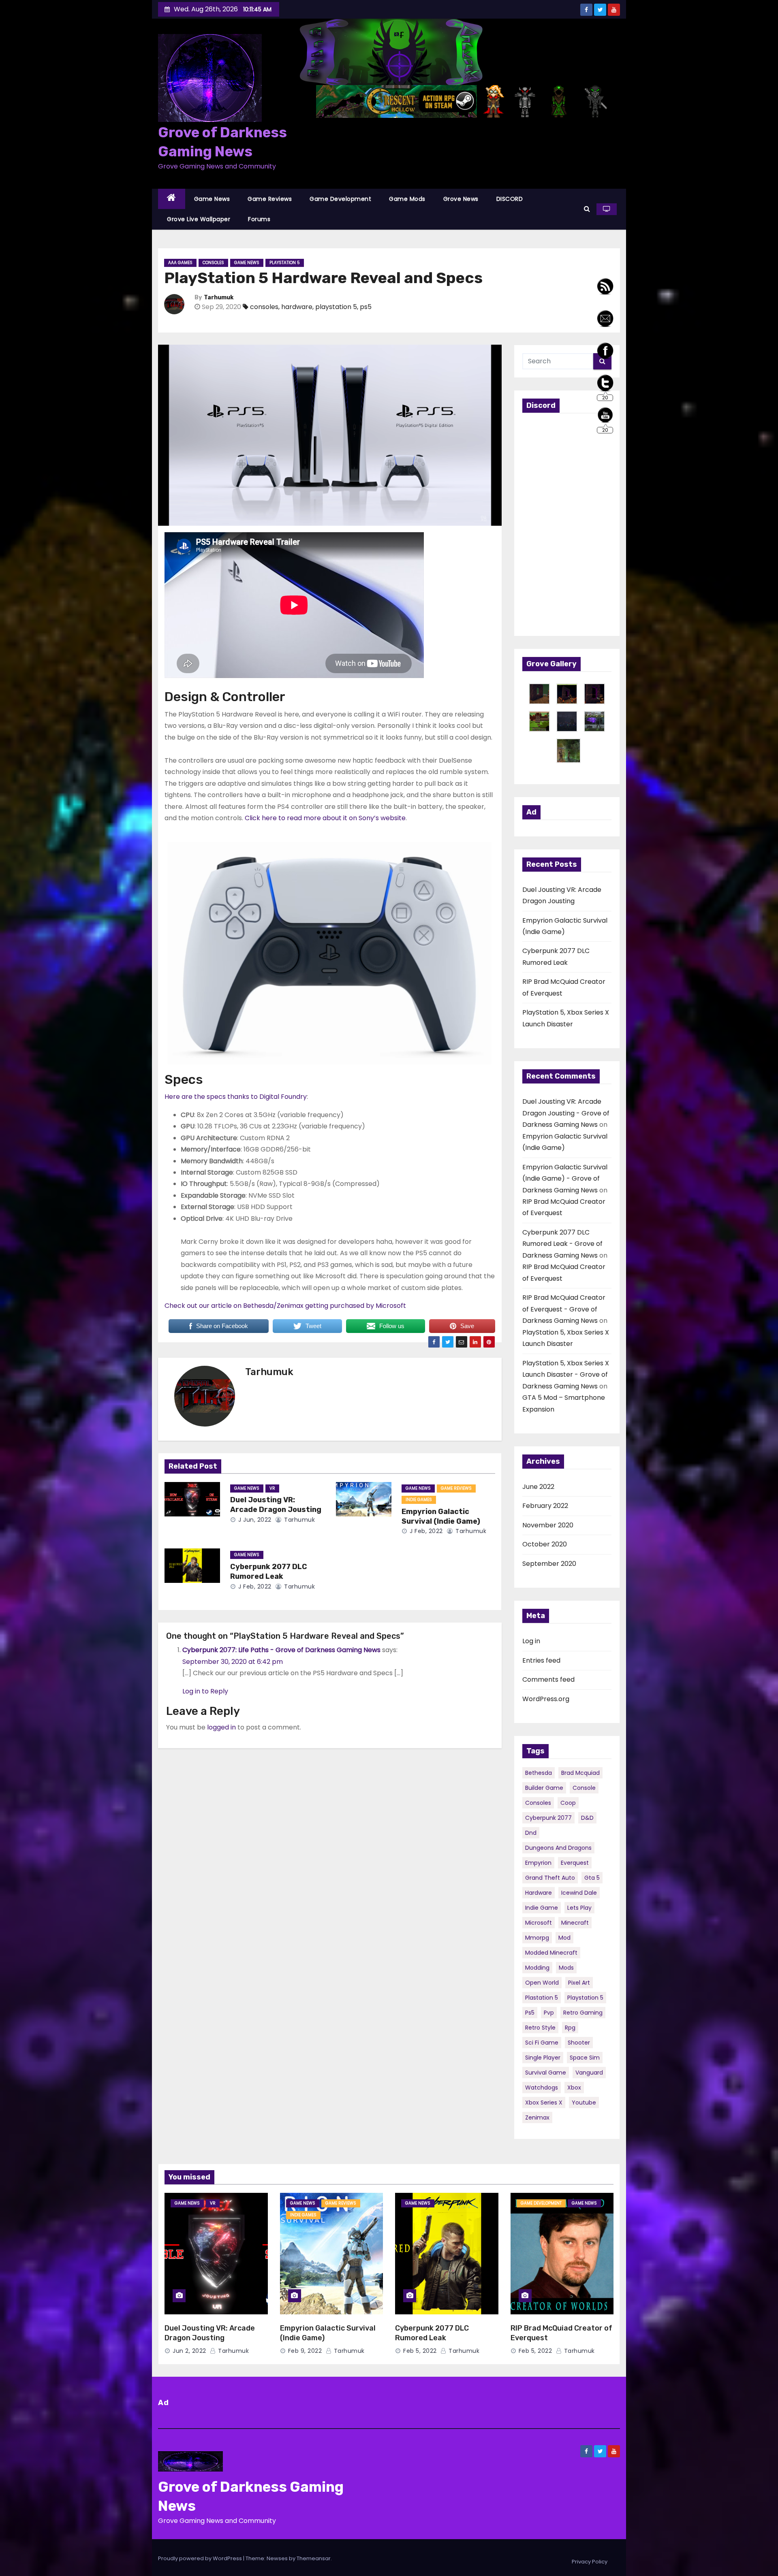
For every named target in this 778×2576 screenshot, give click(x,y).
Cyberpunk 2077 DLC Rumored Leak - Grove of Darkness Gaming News (562, 1244)
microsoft (539, 1923)
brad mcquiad (580, 1773)
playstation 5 (336, 307)
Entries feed (541, 1660)
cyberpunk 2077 (548, 1818)
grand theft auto (550, 1878)
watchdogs (542, 2088)
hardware (297, 307)
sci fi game (542, 2043)
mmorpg (537, 1938)
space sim (585, 2058)
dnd (531, 1833)
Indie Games (419, 1500)
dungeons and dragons (558, 1848)
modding (537, 1968)
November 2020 (548, 1525)
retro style (540, 2028)
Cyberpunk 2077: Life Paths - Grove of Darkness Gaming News (281, 1650)
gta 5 (592, 1878)
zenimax (537, 2118)
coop (568, 1803)
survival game (546, 2073)
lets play (579, 1908)
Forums (259, 219)
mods (566, 1968)
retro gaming (583, 2013)
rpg (570, 2028)
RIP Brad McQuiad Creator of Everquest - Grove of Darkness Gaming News (564, 1309)
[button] (587, 209)
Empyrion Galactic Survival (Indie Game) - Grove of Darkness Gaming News (565, 1179)
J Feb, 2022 (425, 1531)
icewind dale (579, 1893)
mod (564, 1938)
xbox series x (544, 2103)
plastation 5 (542, 1998)
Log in (531, 1641)
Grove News (461, 199)
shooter (579, 2043)
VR (272, 1488)
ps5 (366, 307)
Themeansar (314, 2558)
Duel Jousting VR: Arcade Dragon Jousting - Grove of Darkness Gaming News (566, 1113)
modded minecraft (551, 1953)
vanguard (589, 2073)
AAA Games (180, 263)
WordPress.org (546, 1699)
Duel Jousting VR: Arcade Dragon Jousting (276, 1505)
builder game (544, 1788)
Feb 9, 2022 (305, 2351)
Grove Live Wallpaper (199, 219)
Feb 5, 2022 (420, 2351)
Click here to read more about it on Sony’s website (325, 818)
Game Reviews (270, 199)
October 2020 (545, 1544)
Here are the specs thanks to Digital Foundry (236, 1097)
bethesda (539, 1773)
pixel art (579, 1983)
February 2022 (545, 1506)
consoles (264, 307)
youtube (584, 2103)
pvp (549, 2013)
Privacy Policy (590, 2562)
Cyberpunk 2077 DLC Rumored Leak (269, 1572)
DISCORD (510, 199)
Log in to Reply (205, 1691)
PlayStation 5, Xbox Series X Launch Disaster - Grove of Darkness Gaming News (566, 1375)
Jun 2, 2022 (189, 2351)
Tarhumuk (219, 297)
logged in (221, 1727)
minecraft (575, 1923)
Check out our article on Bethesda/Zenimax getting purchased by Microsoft (285, 1306)
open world (542, 1983)
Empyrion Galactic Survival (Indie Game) (441, 1516)
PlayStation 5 (285, 263)
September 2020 (549, 1564)
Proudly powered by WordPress (201, 2558)
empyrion (538, 1863)
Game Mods (407, 199)
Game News (212, 199)
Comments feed (548, 1679)
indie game (542, 1908)
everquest (575, 1863)
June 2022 (538, 1487)
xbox (574, 2088)
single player (543, 2058)
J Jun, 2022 (254, 1520)
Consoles (213, 263)
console (584, 1788)
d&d (587, 1818)
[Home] (172, 199)
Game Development (340, 199)
